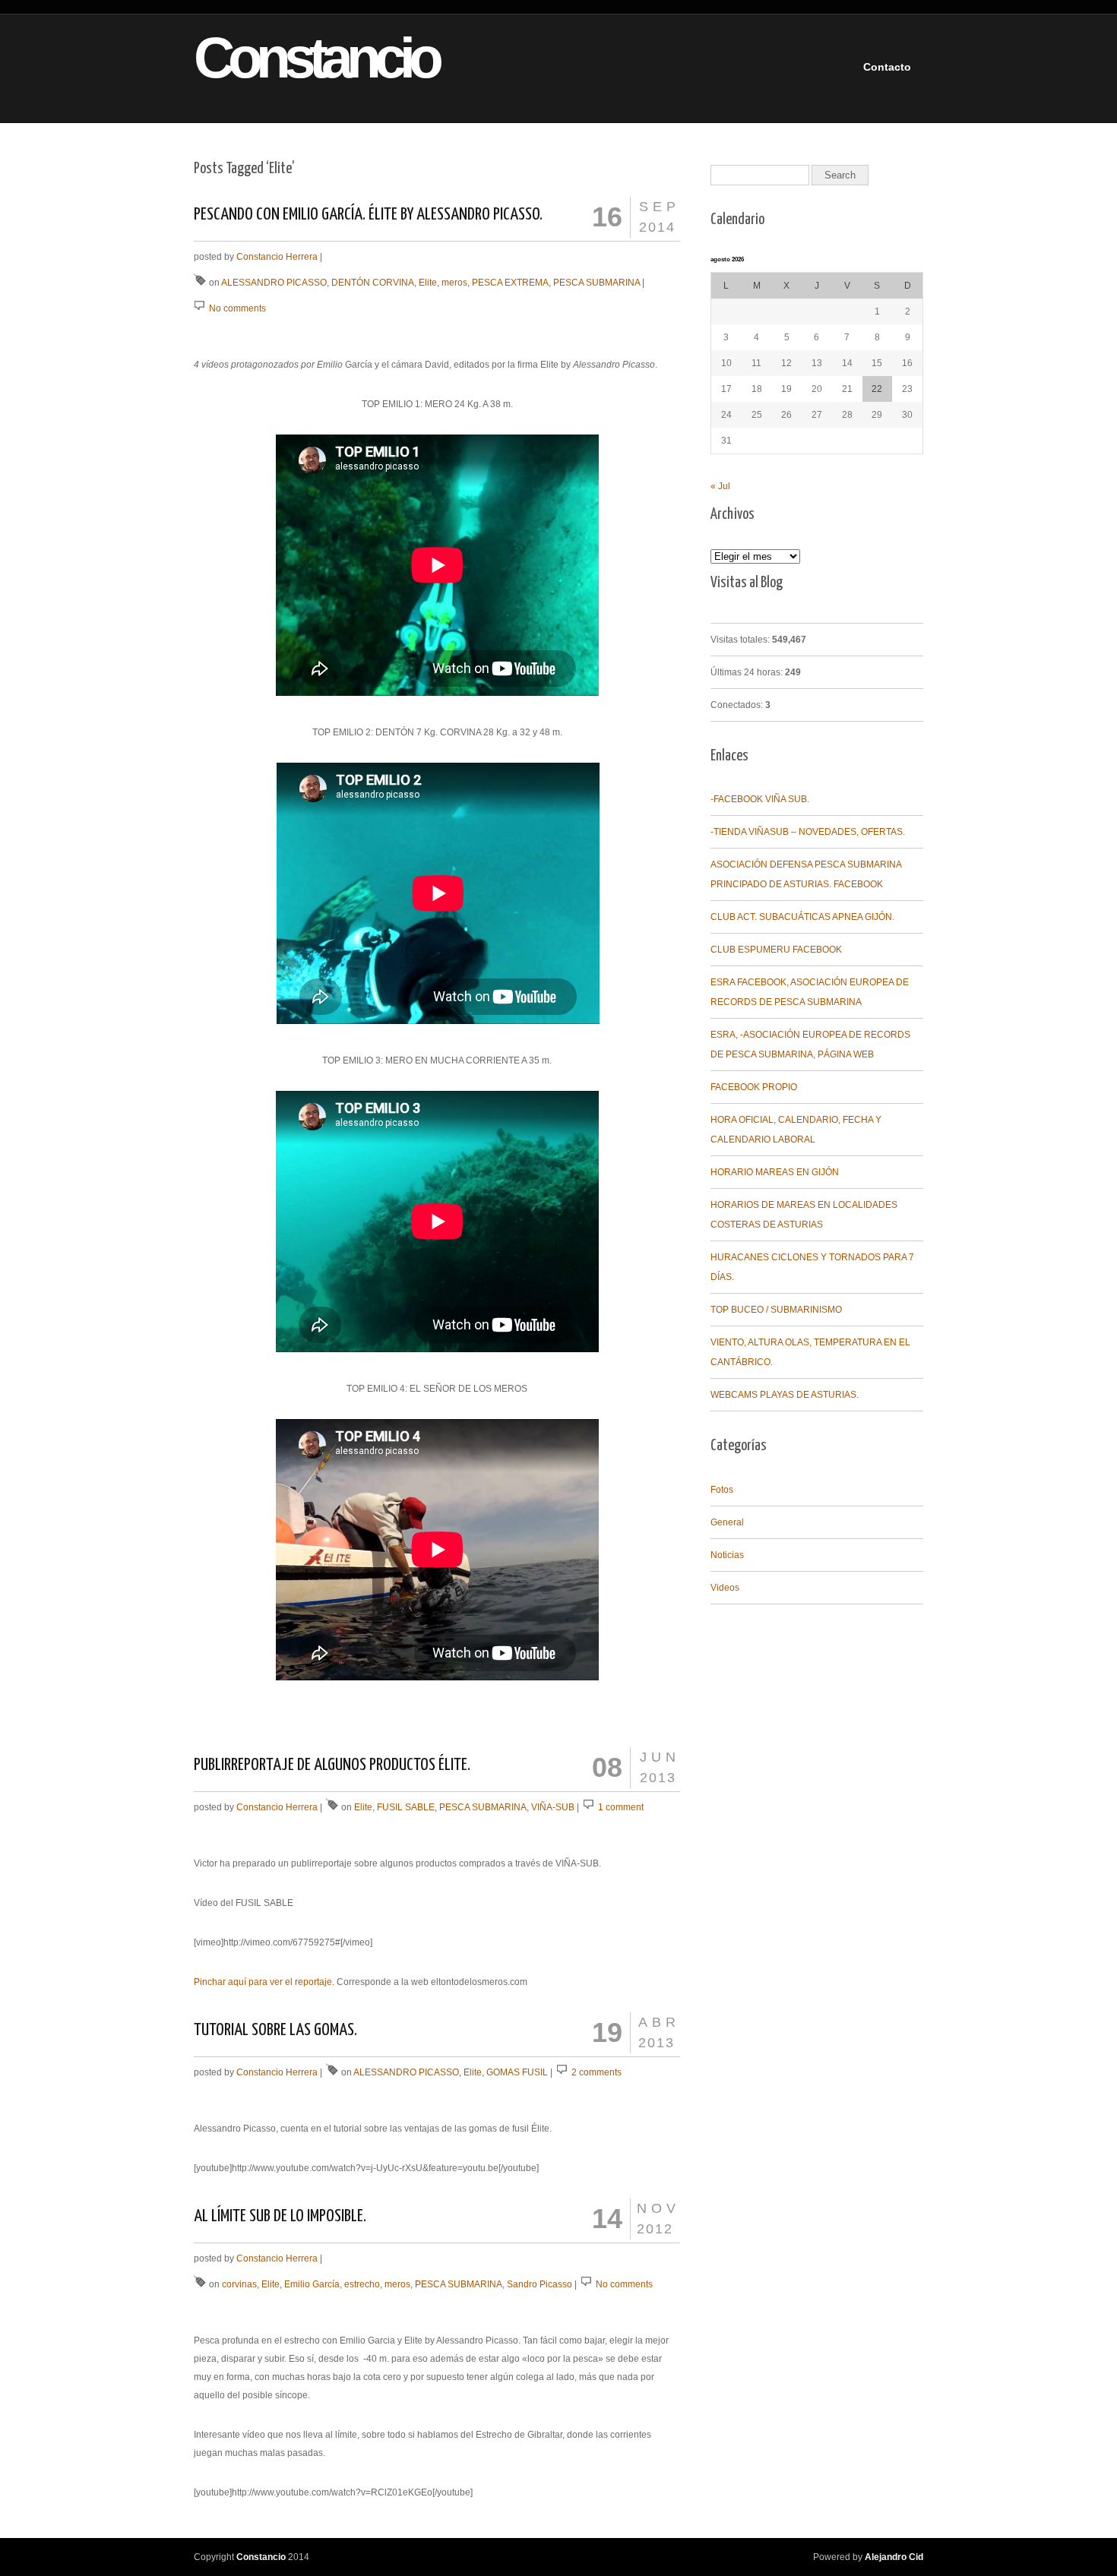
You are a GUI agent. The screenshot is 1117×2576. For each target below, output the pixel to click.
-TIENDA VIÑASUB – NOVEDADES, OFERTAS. (808, 832)
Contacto (887, 67)
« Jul (720, 486)
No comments (237, 308)
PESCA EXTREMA (510, 283)
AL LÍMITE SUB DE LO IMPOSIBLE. (280, 2216)
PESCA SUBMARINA (596, 283)
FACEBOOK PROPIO (754, 1087)
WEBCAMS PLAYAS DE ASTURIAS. (785, 1395)
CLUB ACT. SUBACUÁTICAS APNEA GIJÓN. (802, 917)
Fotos (722, 1490)
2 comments (596, 2072)
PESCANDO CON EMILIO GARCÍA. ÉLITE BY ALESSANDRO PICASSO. (368, 215)
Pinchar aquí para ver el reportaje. (264, 1982)
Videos (725, 1588)
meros (454, 283)
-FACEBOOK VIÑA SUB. (760, 799)
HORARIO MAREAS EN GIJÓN (775, 1172)
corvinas (239, 2284)
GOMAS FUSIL (517, 2072)
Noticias (727, 1555)
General (727, 1522)
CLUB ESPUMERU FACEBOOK (776, 950)
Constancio (290, 58)
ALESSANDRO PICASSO (274, 283)
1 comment (621, 1807)
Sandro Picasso (540, 2284)
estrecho (362, 2284)
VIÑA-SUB (553, 1807)
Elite (428, 283)
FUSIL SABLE (406, 1807)
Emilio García (312, 2284)
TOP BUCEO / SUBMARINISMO (776, 1310)
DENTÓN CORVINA (373, 283)
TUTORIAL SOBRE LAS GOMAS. (275, 2030)
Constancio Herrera (277, 257)
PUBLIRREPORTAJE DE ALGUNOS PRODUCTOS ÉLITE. (332, 1765)
